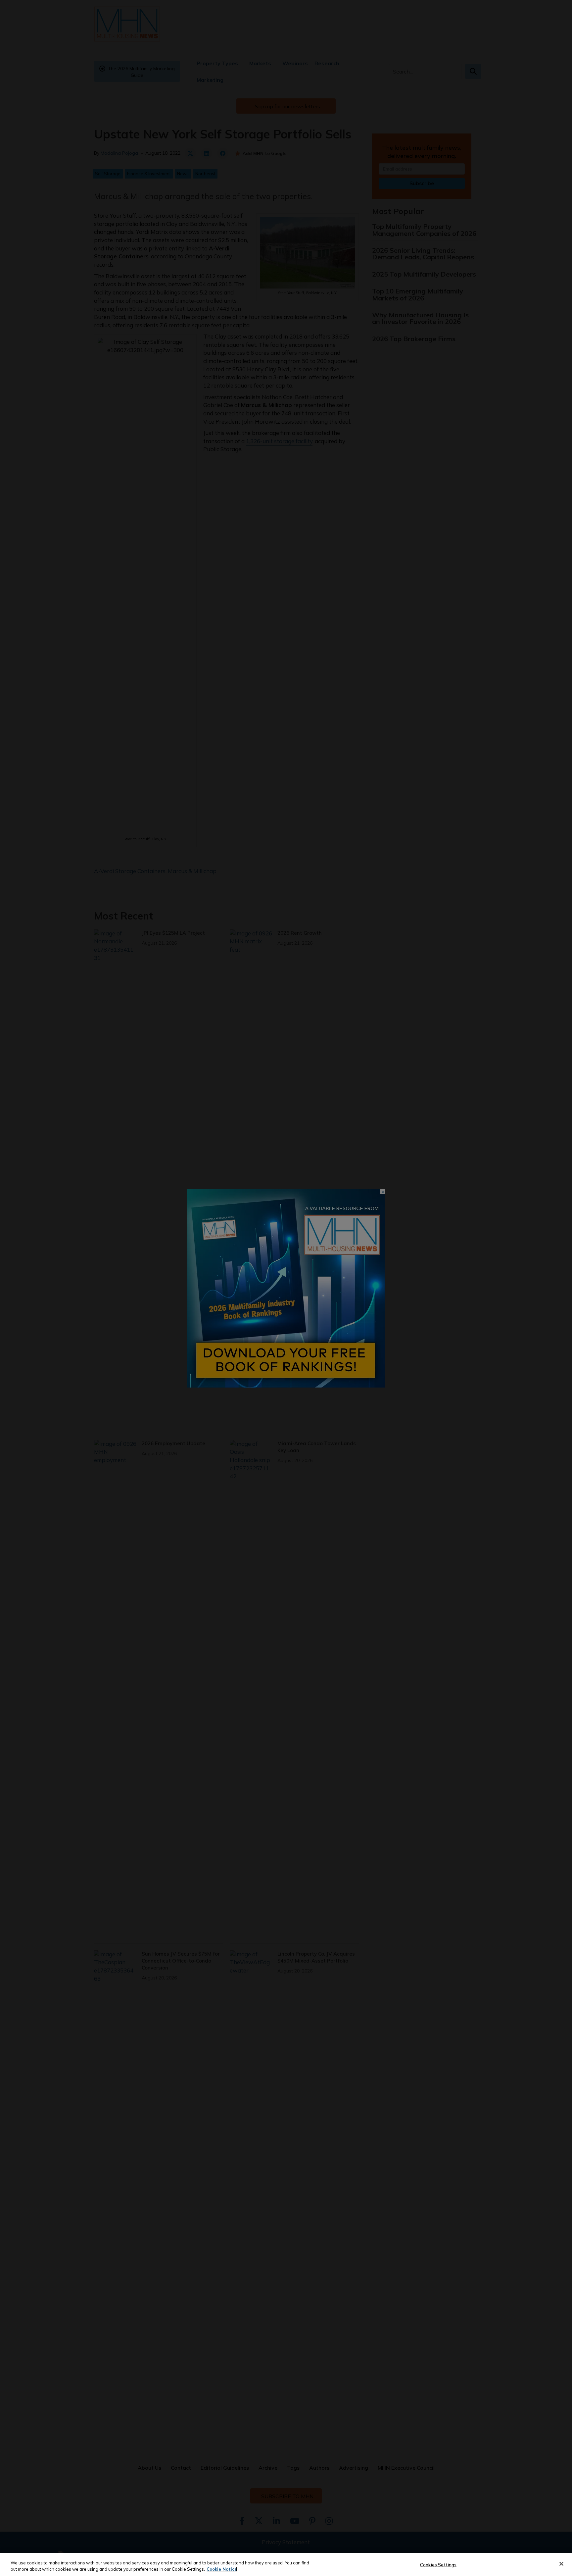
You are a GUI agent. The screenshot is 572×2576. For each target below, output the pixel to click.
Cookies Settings (438, 2565)
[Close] (561, 2564)
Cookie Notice (222, 2569)
